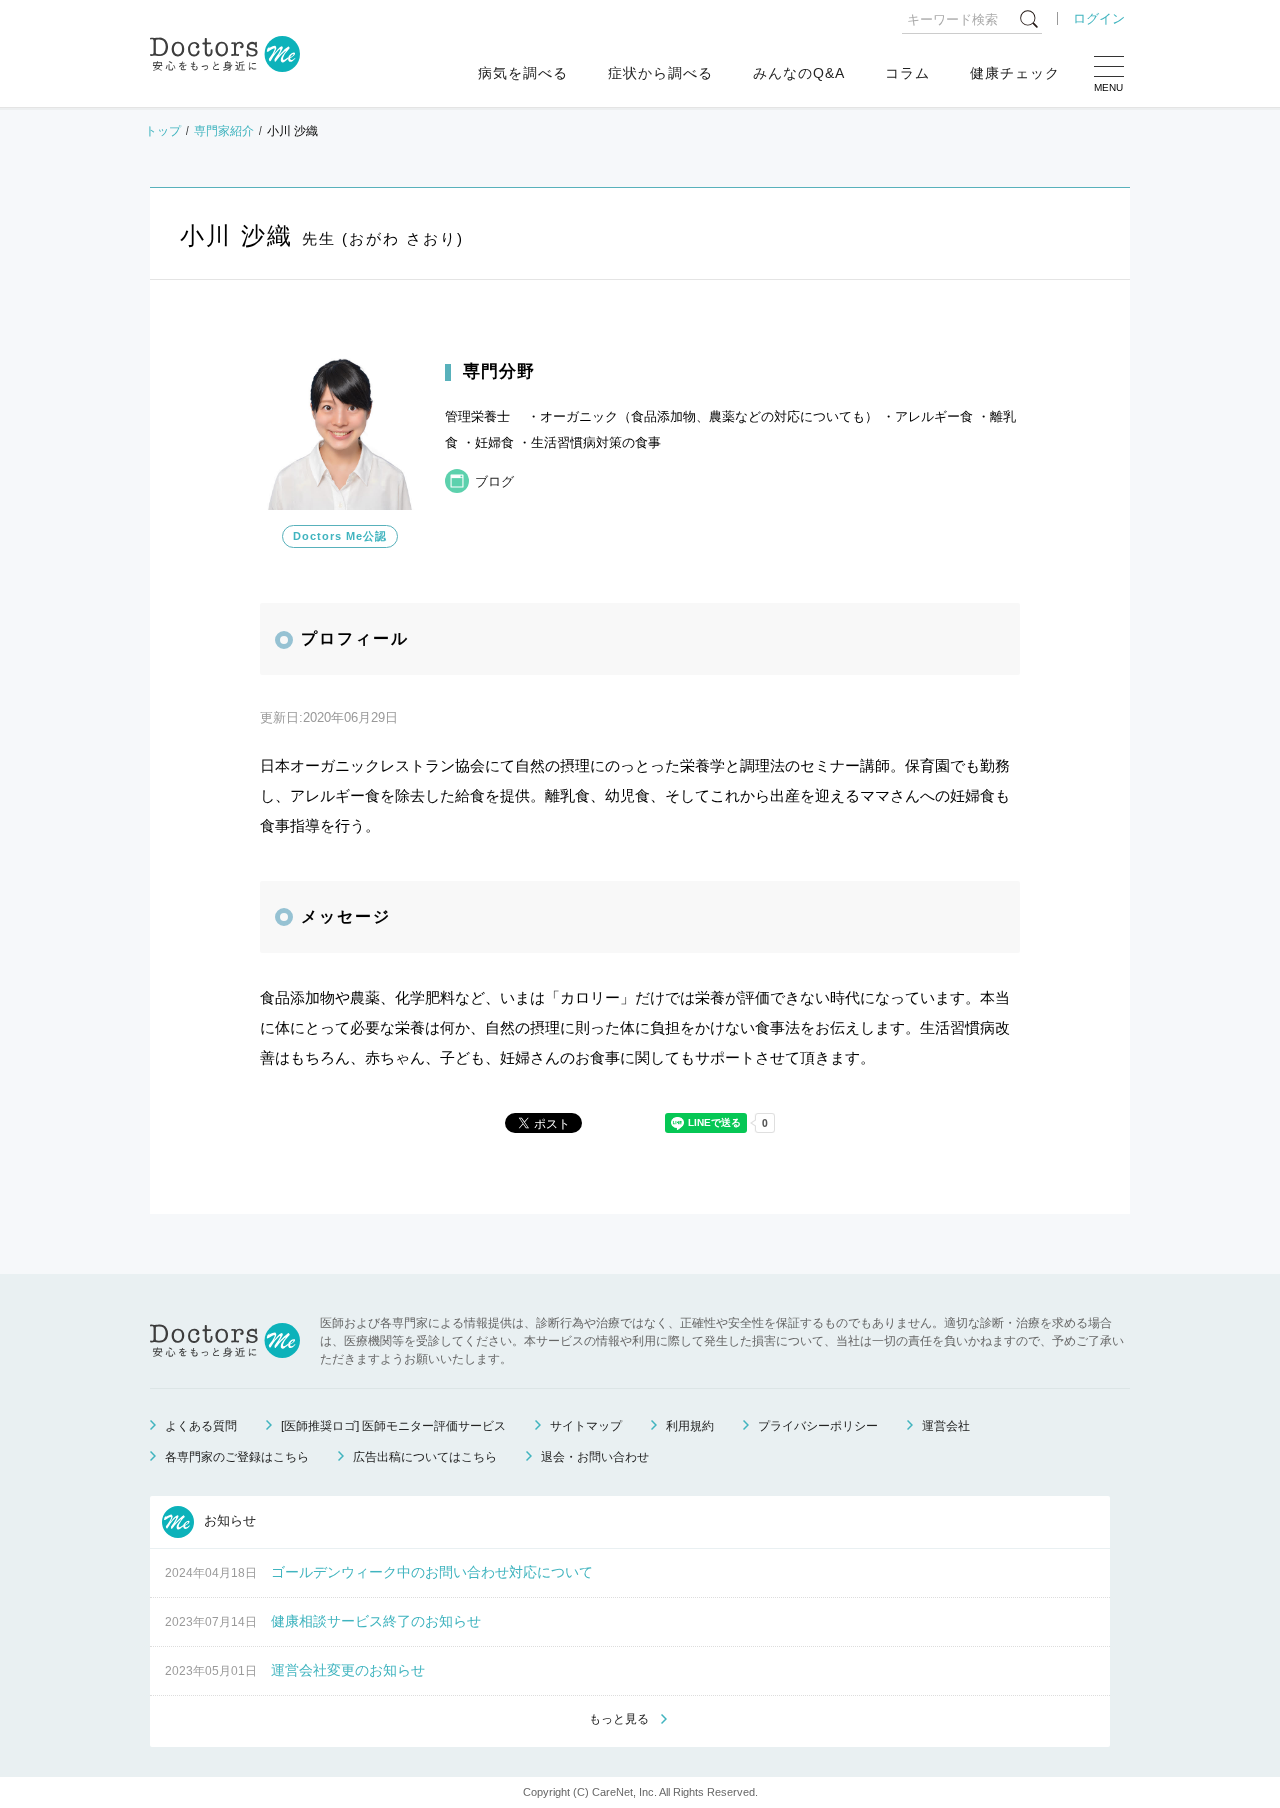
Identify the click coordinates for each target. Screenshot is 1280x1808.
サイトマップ (586, 1426)
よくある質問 (201, 1426)
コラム (907, 73)
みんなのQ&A (799, 73)
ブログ (494, 481)
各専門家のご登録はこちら (237, 1457)
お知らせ (228, 1520)
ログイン (1099, 18)
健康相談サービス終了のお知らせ (376, 1621)
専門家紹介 (224, 131)
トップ (163, 131)
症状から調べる (660, 73)
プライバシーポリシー (818, 1426)
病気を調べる (523, 73)
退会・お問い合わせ (595, 1457)
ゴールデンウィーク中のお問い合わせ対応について (432, 1572)
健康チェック (1015, 73)
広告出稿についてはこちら (425, 1457)
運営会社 (946, 1426)
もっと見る (619, 1719)
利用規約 (690, 1426)
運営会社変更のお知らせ (348, 1670)
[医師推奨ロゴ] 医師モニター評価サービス (393, 1426)
